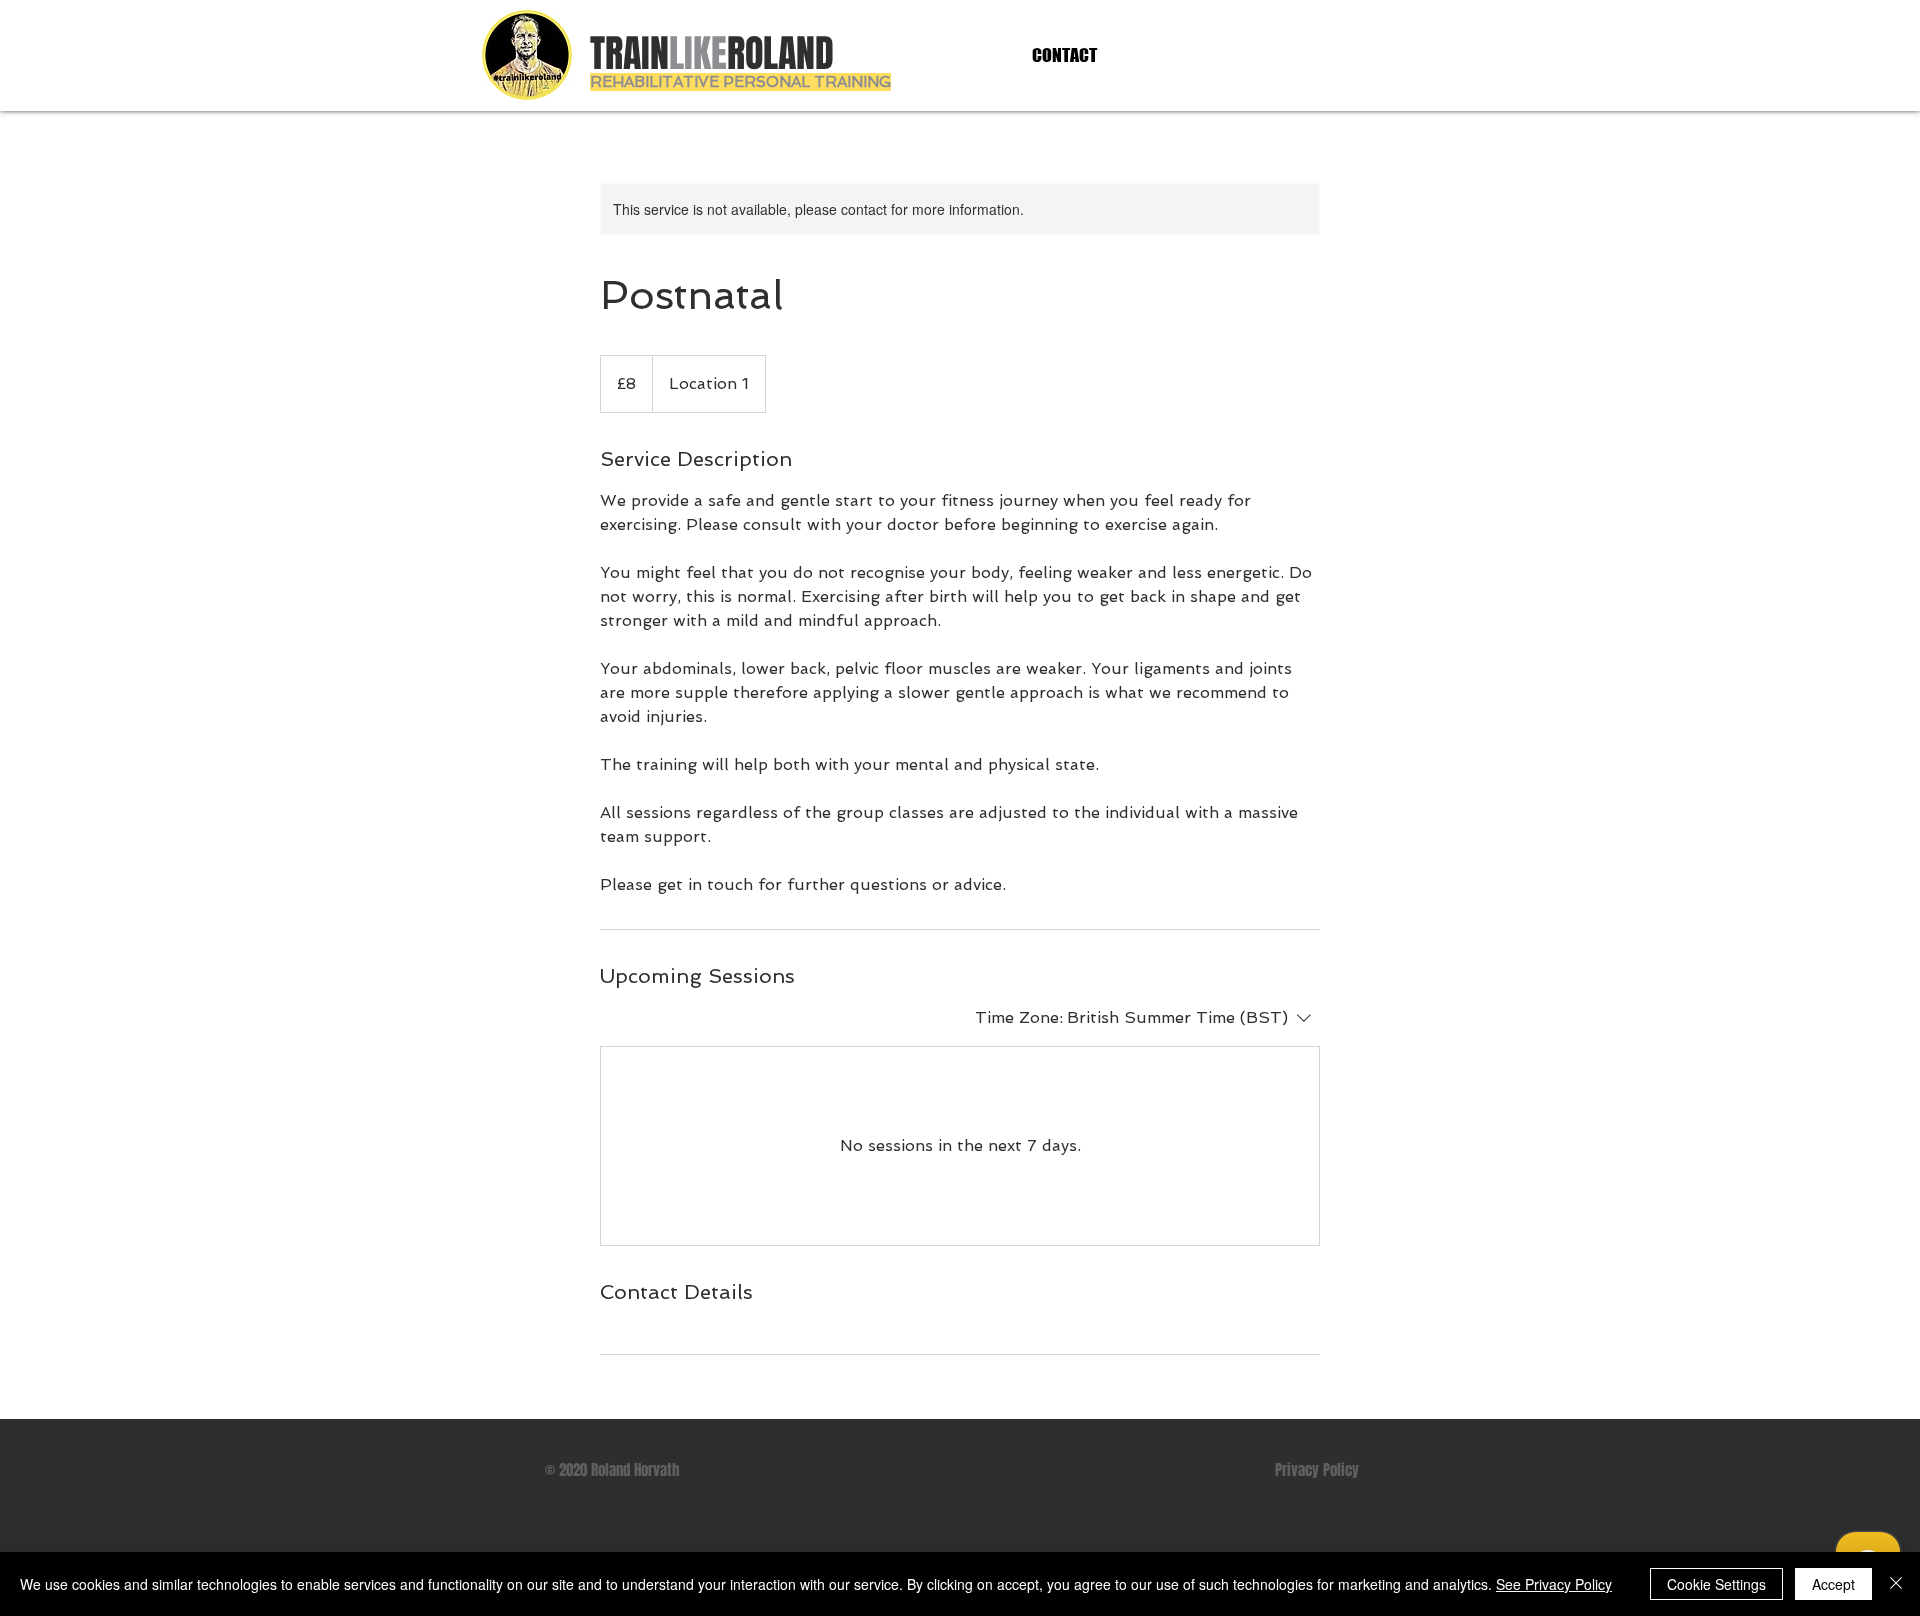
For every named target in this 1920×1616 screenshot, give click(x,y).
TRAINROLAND (712, 54)
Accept (1833, 1584)
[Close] (1896, 1584)
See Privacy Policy (1554, 1584)
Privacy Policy (1317, 1470)
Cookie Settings (1716, 1584)
